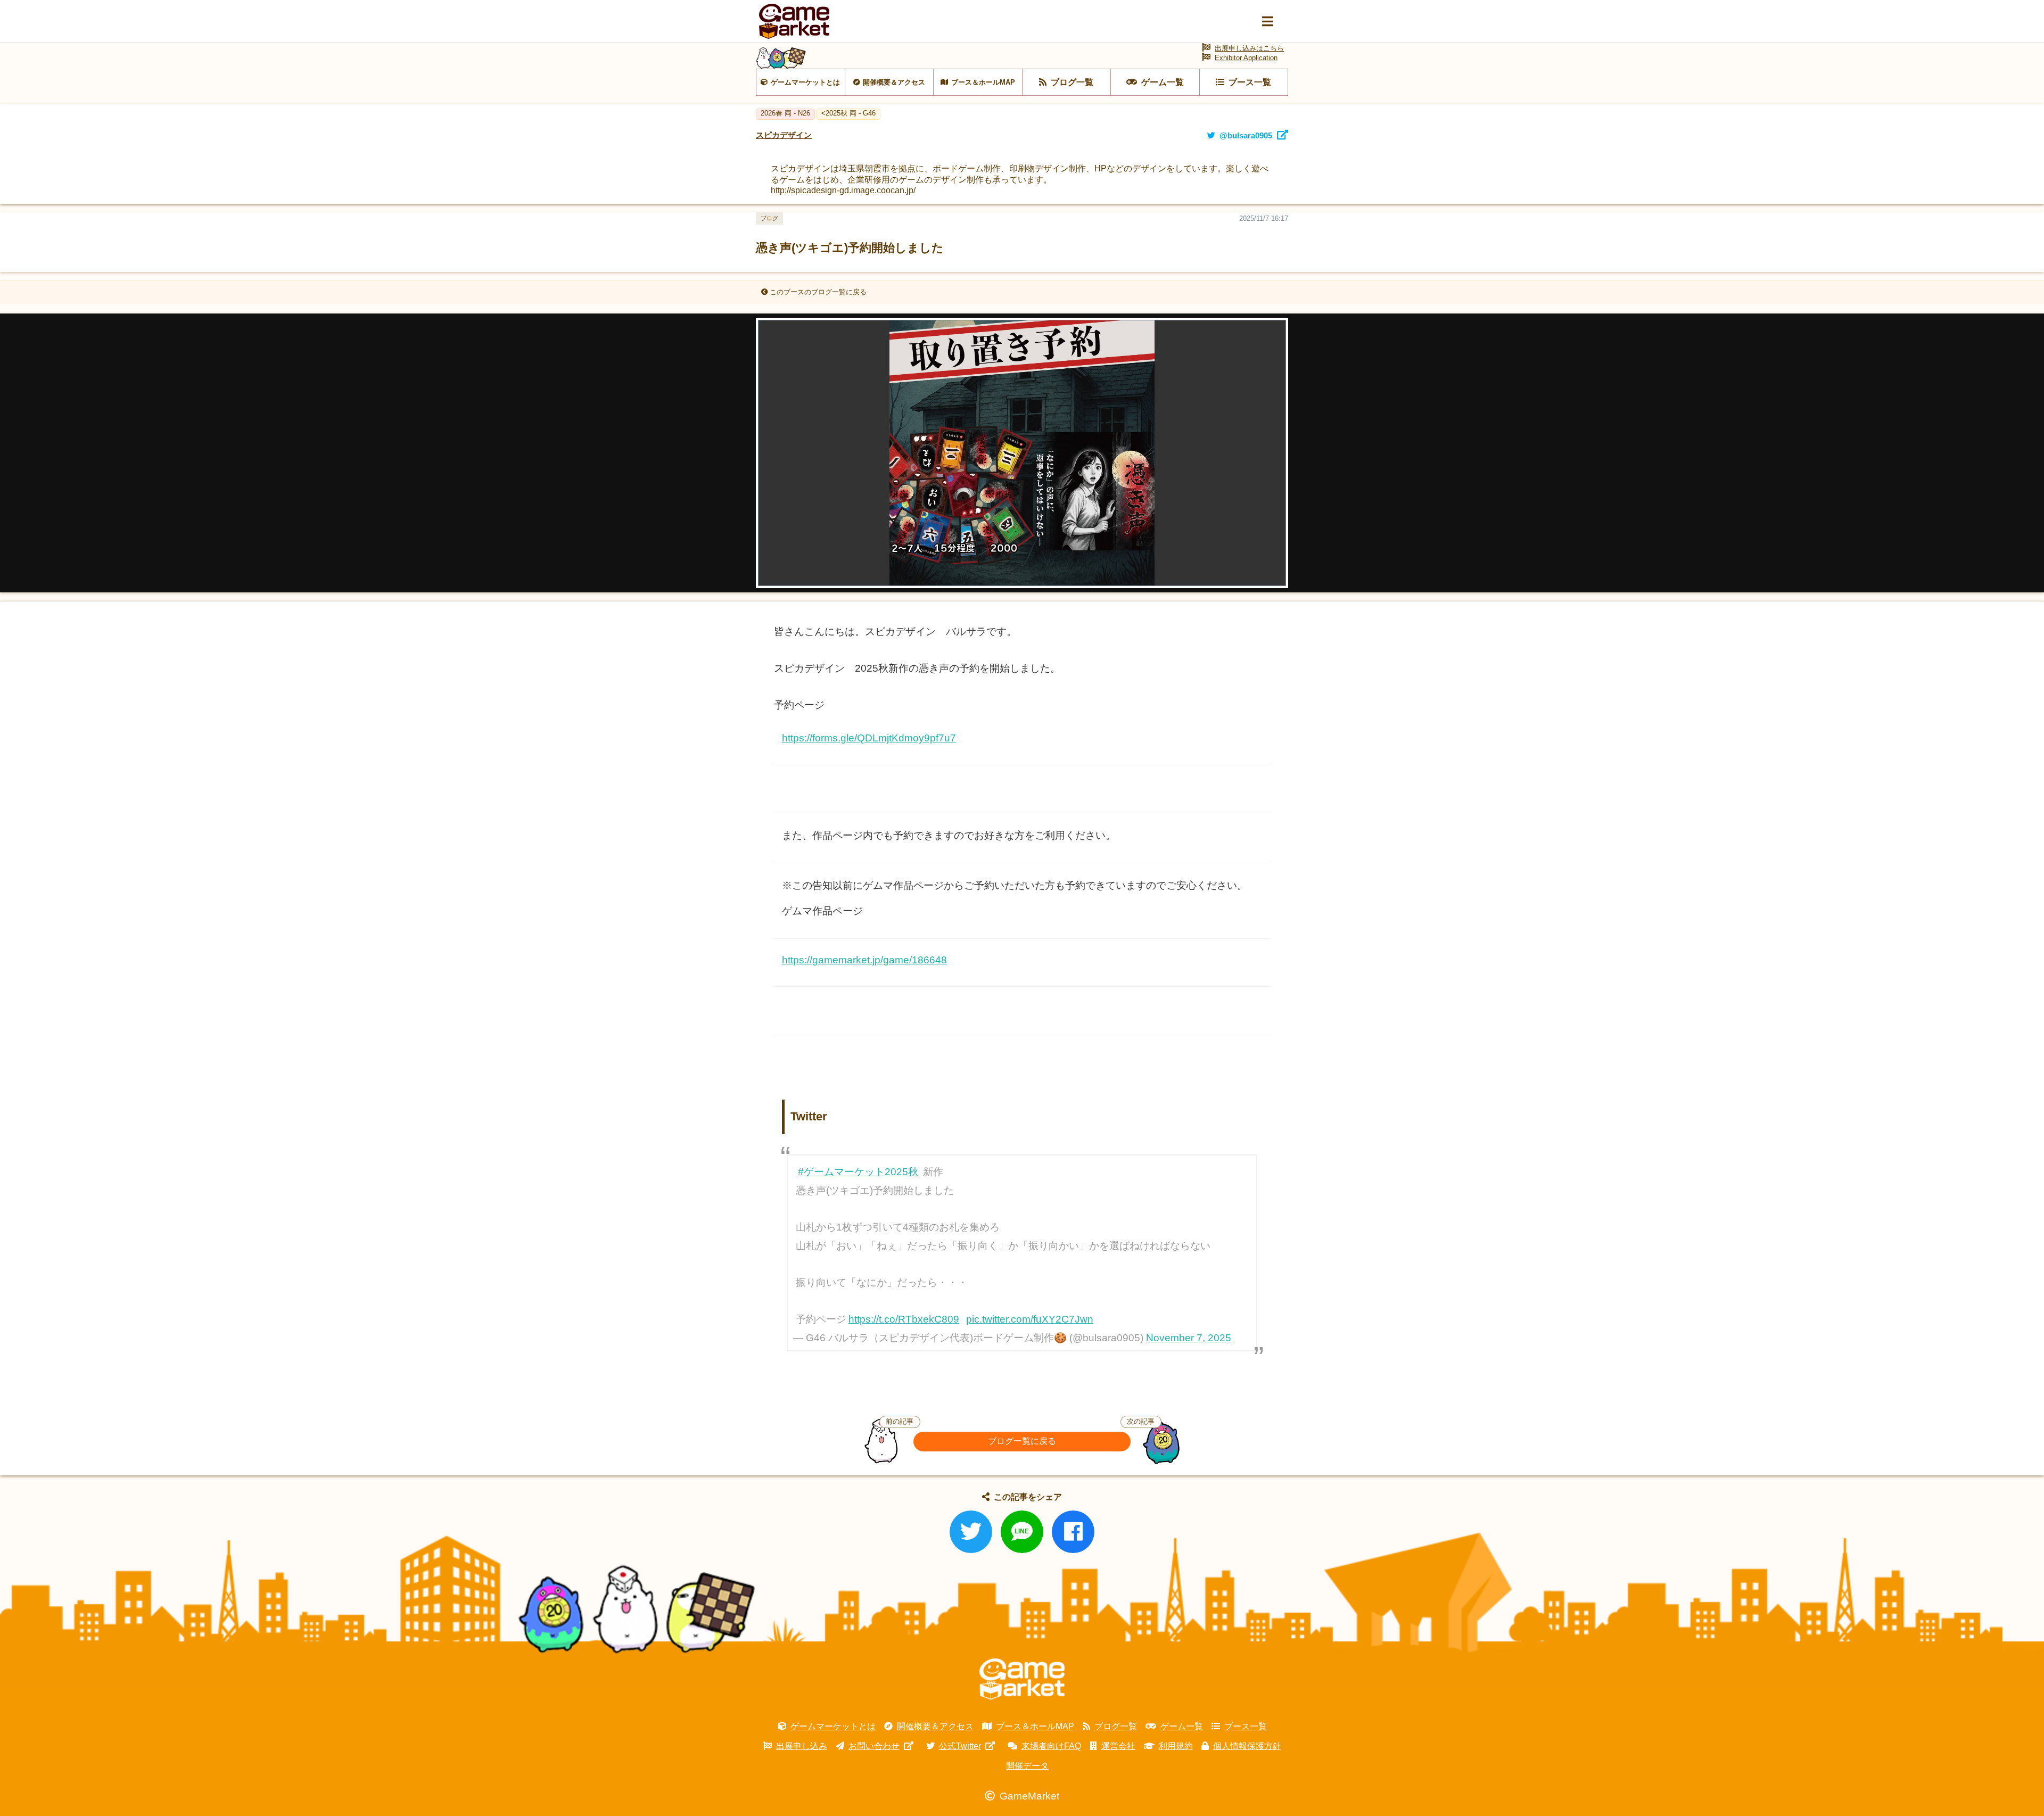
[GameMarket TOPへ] (1022, 1679)
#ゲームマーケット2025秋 (858, 1172)
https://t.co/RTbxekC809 (904, 1319)
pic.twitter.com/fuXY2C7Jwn (1030, 1319)
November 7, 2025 (1189, 1338)
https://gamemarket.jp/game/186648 (864, 960)
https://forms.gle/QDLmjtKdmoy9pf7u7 (869, 738)
